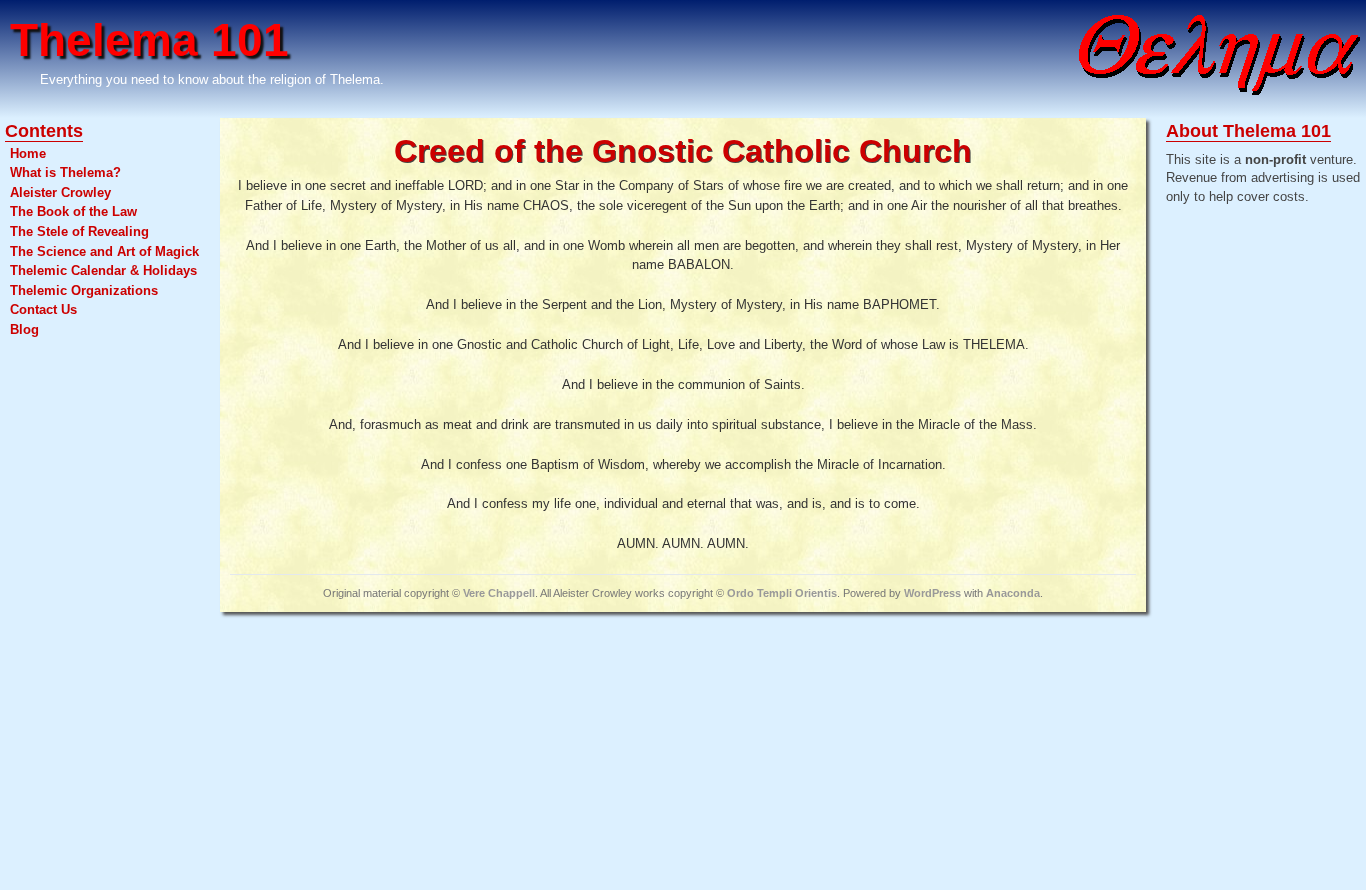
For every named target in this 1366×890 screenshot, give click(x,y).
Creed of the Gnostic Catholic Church (683, 151)
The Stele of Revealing (79, 231)
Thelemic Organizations (84, 290)
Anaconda (1013, 593)
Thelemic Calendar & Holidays (103, 270)
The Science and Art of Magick (104, 251)
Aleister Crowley (60, 192)
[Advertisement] (1246, 535)
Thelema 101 (149, 40)
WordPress (932, 593)
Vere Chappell (499, 593)
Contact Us (43, 309)
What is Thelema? (65, 172)
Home (28, 153)
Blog (24, 329)
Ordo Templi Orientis (782, 593)
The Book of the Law (73, 211)
